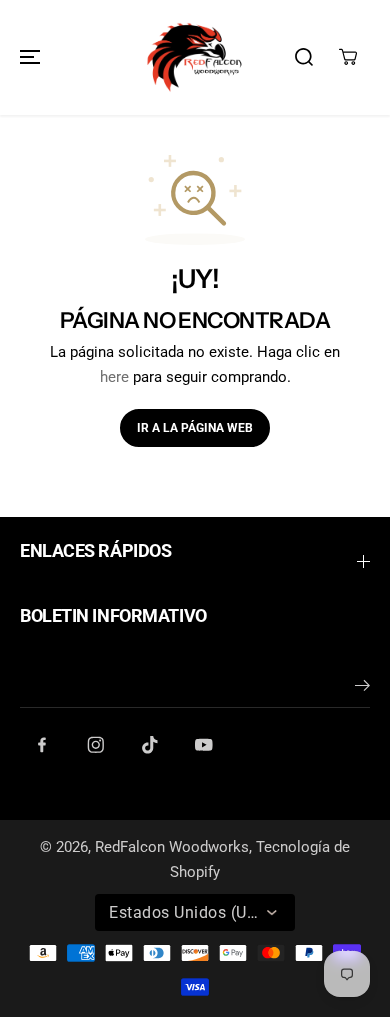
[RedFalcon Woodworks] (195, 57)
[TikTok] (150, 745)
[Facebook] (42, 745)
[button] (27, 57)
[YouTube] (204, 745)
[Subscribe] (362, 689)
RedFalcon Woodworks (172, 847)
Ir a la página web (195, 428)
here (114, 377)
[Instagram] (96, 745)
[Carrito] (348, 57)
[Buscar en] (304, 57)
